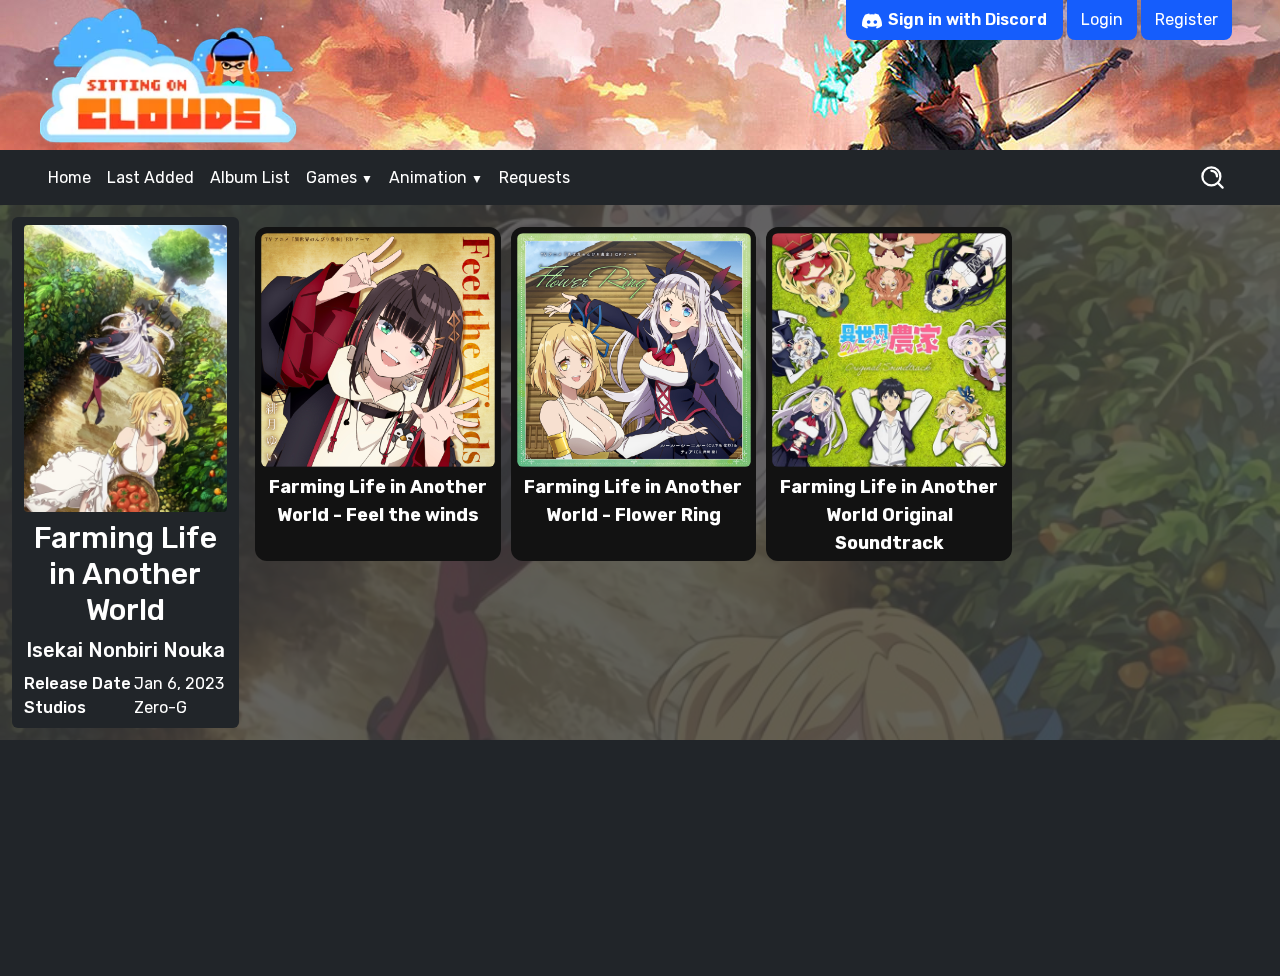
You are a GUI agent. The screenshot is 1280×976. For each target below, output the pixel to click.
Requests (534, 177)
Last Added (150, 177)
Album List (250, 177)
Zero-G (160, 707)
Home (69, 177)
